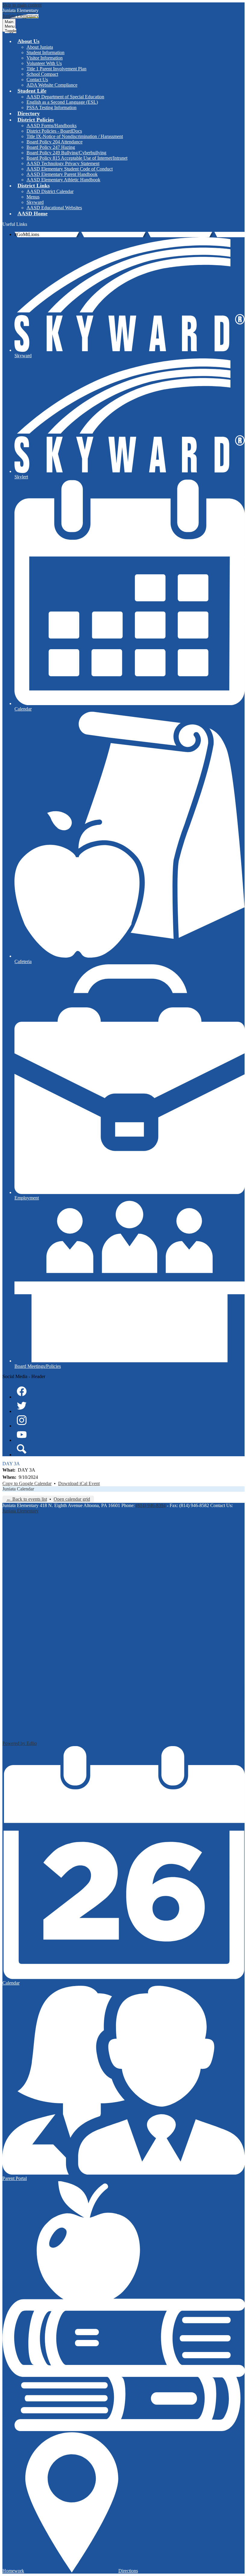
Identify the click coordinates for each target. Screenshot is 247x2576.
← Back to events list (27, 1499)
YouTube (22, 1435)
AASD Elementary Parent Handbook (62, 174)
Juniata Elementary (20, 1511)
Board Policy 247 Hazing (51, 147)
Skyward (35, 202)
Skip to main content (22, 5)
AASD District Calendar (50, 191)
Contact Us (37, 80)
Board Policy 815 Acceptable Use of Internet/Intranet (77, 158)
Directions (128, 2571)
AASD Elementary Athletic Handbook (63, 180)
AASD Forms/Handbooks (52, 126)
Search (22, 1449)
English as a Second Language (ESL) (62, 102)
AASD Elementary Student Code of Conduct (70, 169)
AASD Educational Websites (54, 208)
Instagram (22, 1420)
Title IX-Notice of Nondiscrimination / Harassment (75, 136)
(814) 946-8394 (151, 1505)
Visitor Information (45, 58)
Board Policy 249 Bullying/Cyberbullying (66, 153)
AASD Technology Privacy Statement (63, 163)
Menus (33, 197)
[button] (28, 41)
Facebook (22, 1391)
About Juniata (40, 47)
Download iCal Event (79, 1483)
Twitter (22, 1406)
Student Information (45, 52)
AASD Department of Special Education (65, 97)
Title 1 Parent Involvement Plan (56, 69)
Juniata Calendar (18, 1489)
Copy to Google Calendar (27, 1483)
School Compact (42, 74)
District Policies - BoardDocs (54, 131)
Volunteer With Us (44, 63)
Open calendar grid (72, 1499)
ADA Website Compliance (52, 85)
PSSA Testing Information (52, 107)
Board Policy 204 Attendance (55, 142)
